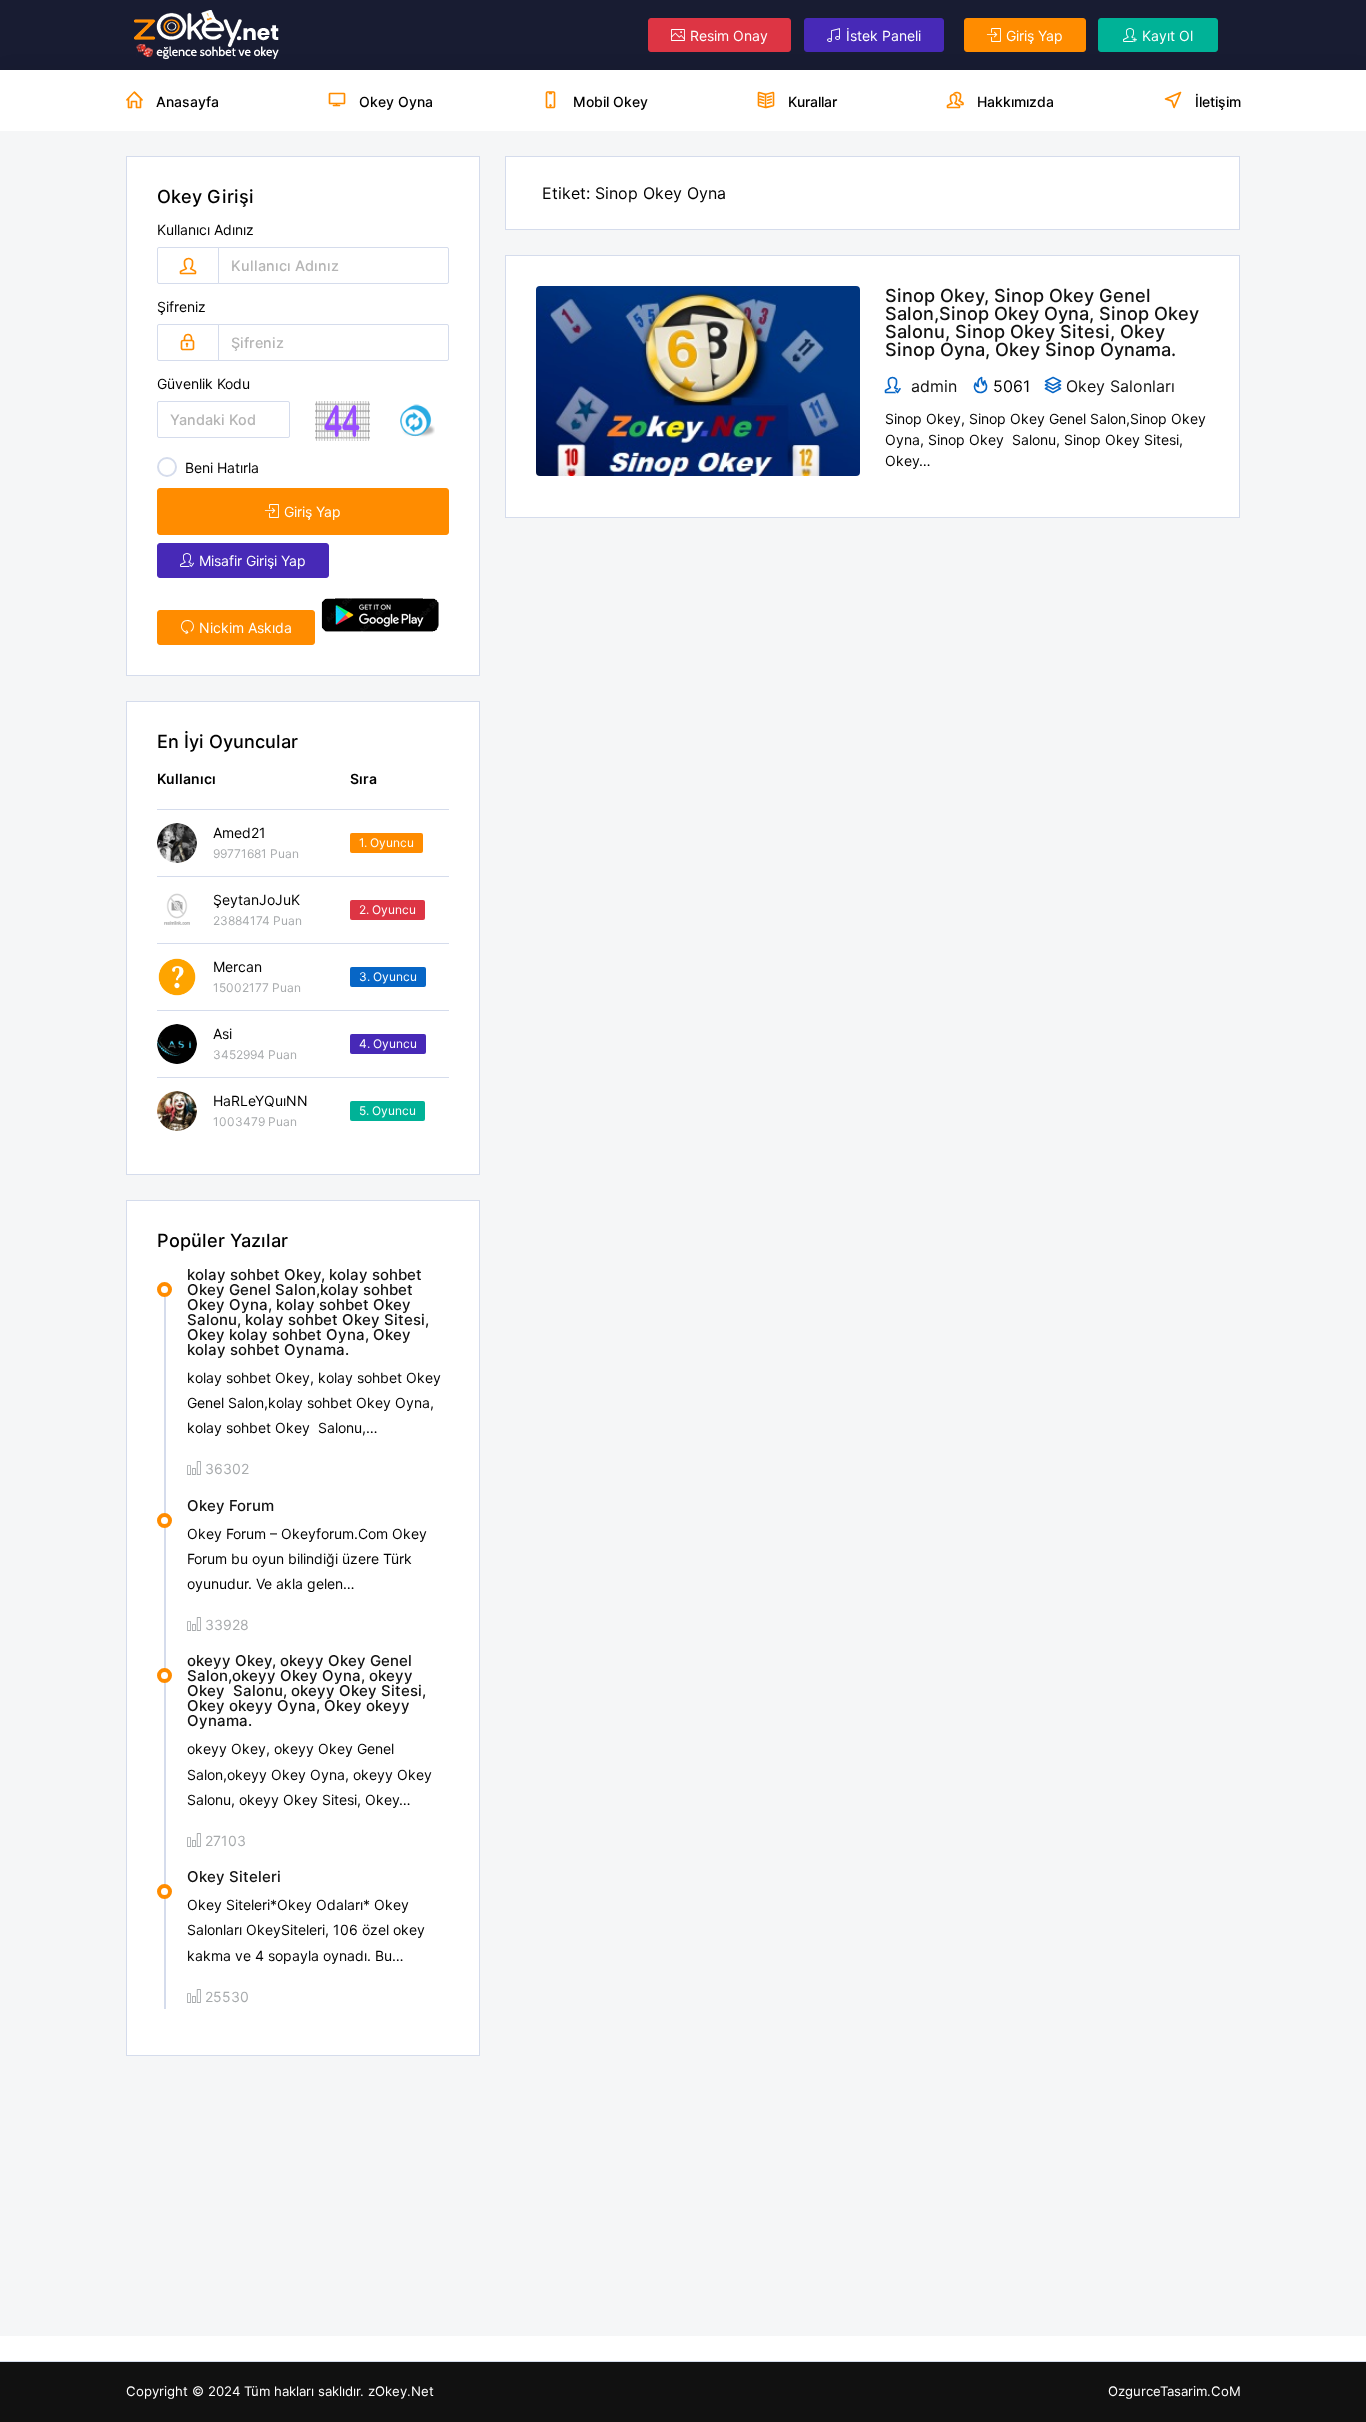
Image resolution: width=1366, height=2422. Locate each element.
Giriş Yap (1034, 35)
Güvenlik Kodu (203, 384)
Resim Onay (729, 35)
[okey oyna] (207, 35)
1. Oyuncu (386, 842)
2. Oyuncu (387, 909)
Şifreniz (181, 307)
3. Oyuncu (388, 976)
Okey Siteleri (234, 1876)
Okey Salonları (1120, 386)
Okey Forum (230, 1505)
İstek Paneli (883, 35)
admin (931, 386)
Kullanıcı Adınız (205, 230)
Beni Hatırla (222, 467)
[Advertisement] (303, 2196)
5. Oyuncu (387, 1110)
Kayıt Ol (1167, 35)
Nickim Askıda (245, 627)
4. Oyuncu (388, 1043)
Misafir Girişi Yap (252, 560)
